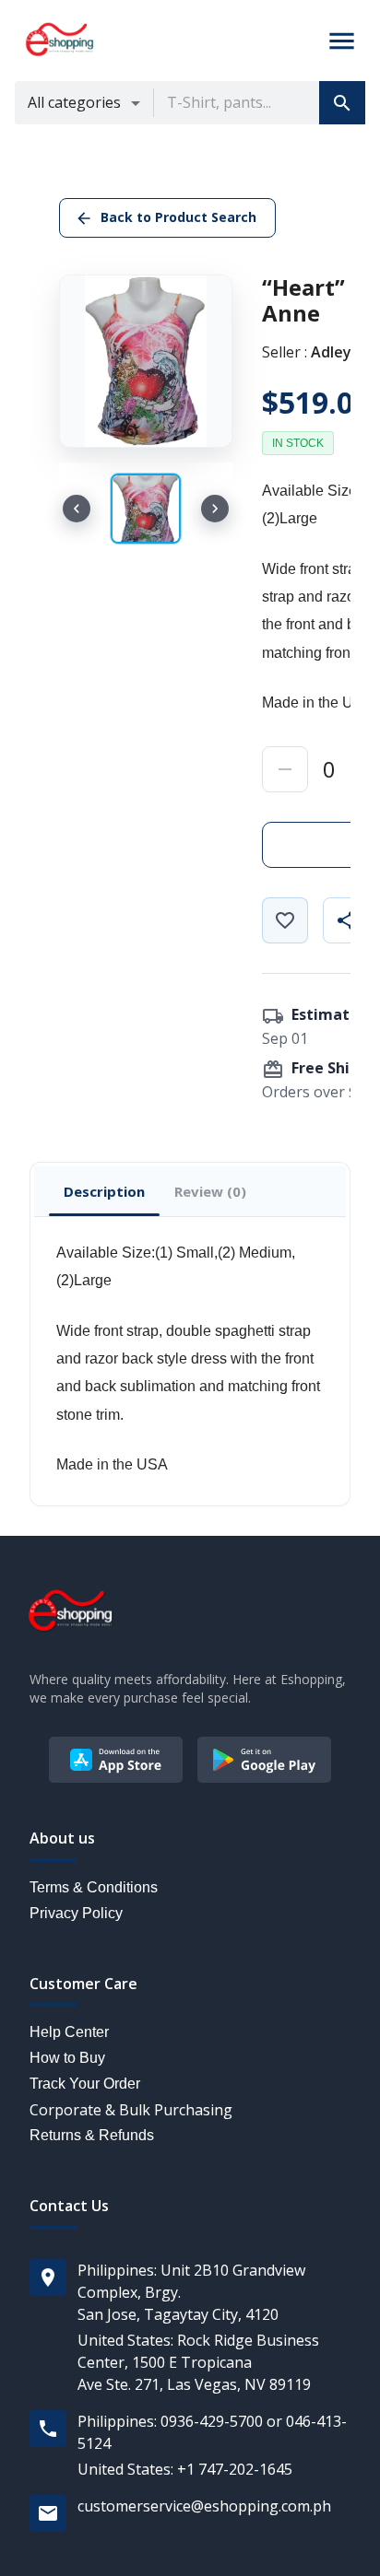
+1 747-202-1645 (235, 2469)
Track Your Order (85, 2084)
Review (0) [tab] (210, 1191)
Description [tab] (104, 1191)
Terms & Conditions (94, 1887)
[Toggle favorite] (285, 920)
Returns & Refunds (92, 2135)
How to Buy (67, 2058)
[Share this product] (346, 920)
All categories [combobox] (74, 102)
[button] (342, 103)
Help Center (69, 2032)
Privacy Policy (76, 1913)
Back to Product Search (178, 217)
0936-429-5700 (212, 2421)
